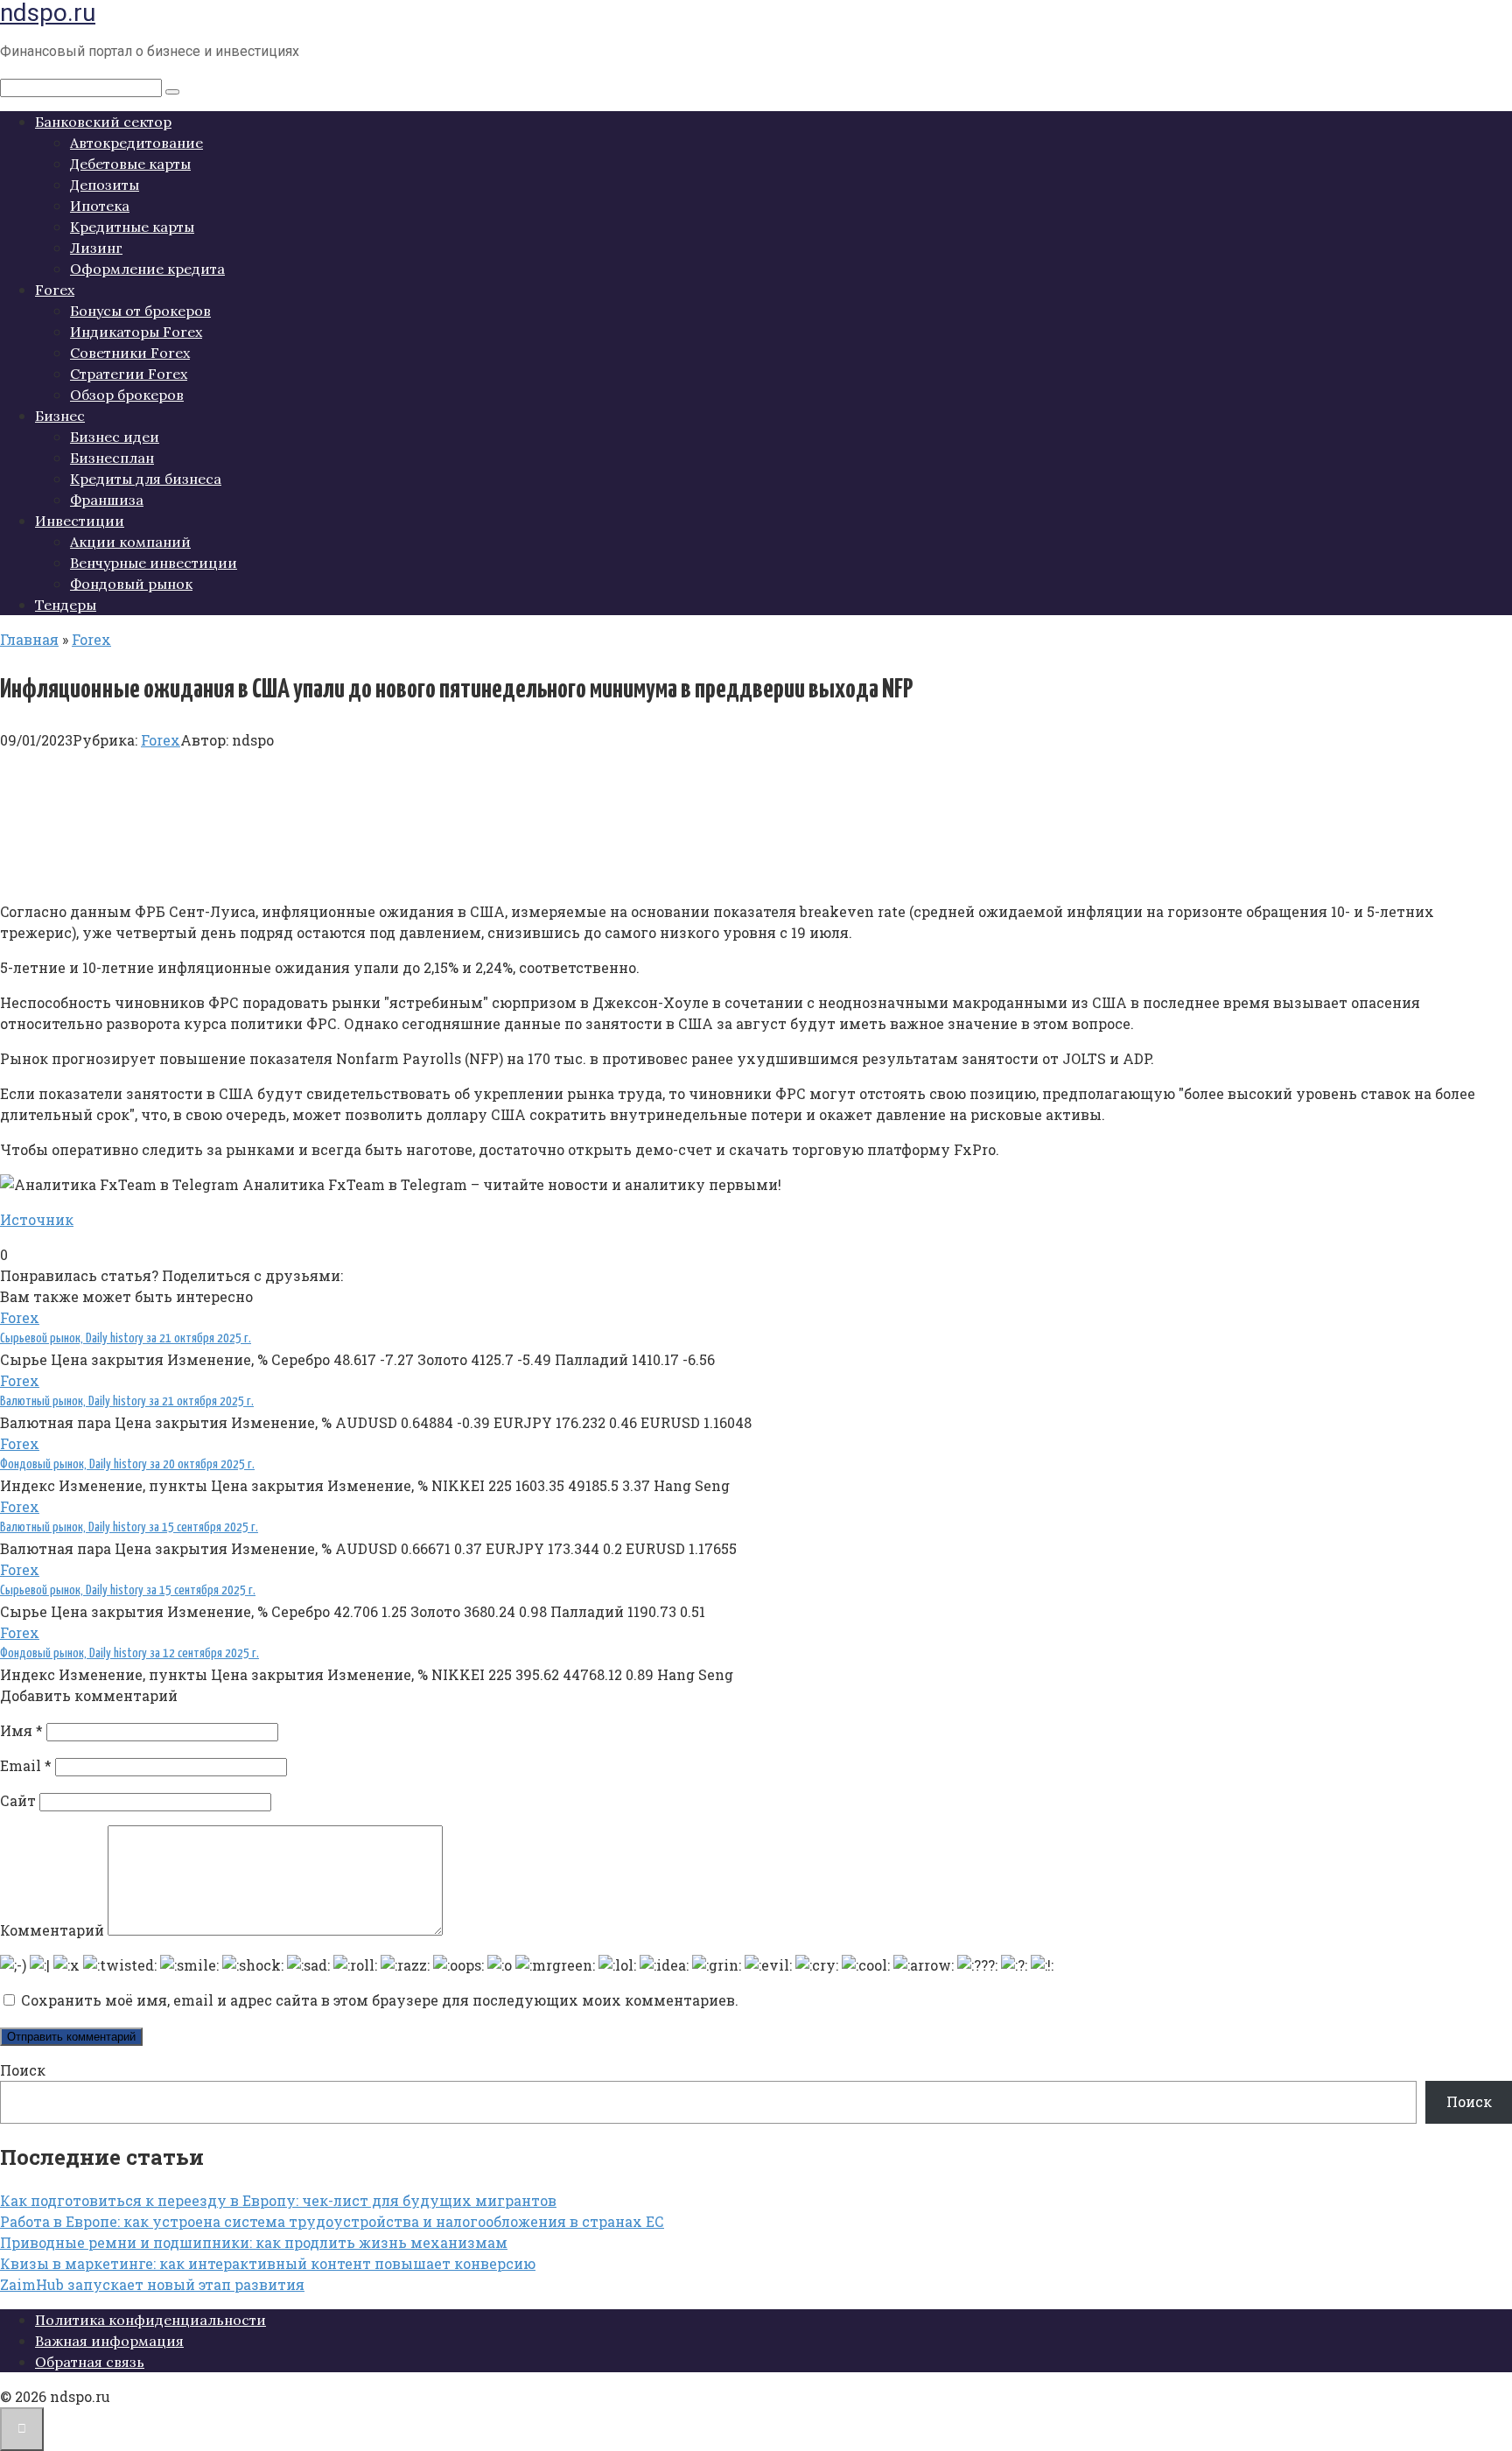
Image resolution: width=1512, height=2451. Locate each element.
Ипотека (100, 206)
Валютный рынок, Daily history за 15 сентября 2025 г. (129, 1527)
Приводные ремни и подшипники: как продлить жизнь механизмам (254, 2242)
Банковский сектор (103, 122)
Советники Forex (130, 353)
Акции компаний (130, 542)
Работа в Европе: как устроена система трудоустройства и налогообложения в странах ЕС (332, 2221)
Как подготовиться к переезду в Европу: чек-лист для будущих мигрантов (278, 2200)
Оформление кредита (147, 269)
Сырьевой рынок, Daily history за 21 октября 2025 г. (126, 1338)
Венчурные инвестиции (154, 563)
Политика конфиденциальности (150, 2320)
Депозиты (105, 185)
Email (26, 1765)
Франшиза (107, 500)
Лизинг (96, 248)
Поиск (23, 2070)
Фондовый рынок (131, 584)
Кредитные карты (132, 227)
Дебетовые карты (130, 164)
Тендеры (66, 605)
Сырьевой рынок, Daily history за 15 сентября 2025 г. (128, 1590)
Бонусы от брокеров (140, 311)
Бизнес (60, 416)
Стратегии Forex (129, 374)
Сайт (18, 1800)
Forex (55, 290)
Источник (37, 1219)
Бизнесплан (112, 458)
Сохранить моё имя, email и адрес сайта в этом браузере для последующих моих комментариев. (380, 2000)
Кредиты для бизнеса (146, 479)
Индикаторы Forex (136, 332)
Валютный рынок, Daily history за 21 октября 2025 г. (127, 1401)
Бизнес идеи (115, 437)
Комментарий (52, 1930)
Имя (21, 1730)
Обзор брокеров (127, 395)
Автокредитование (136, 143)
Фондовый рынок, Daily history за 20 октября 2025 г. (127, 1464)
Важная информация (109, 2341)
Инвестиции (80, 521)
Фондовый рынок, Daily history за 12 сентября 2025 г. (129, 1653)
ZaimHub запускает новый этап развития (152, 2284)
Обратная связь (90, 2362)
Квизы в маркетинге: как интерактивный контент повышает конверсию (268, 2263)
